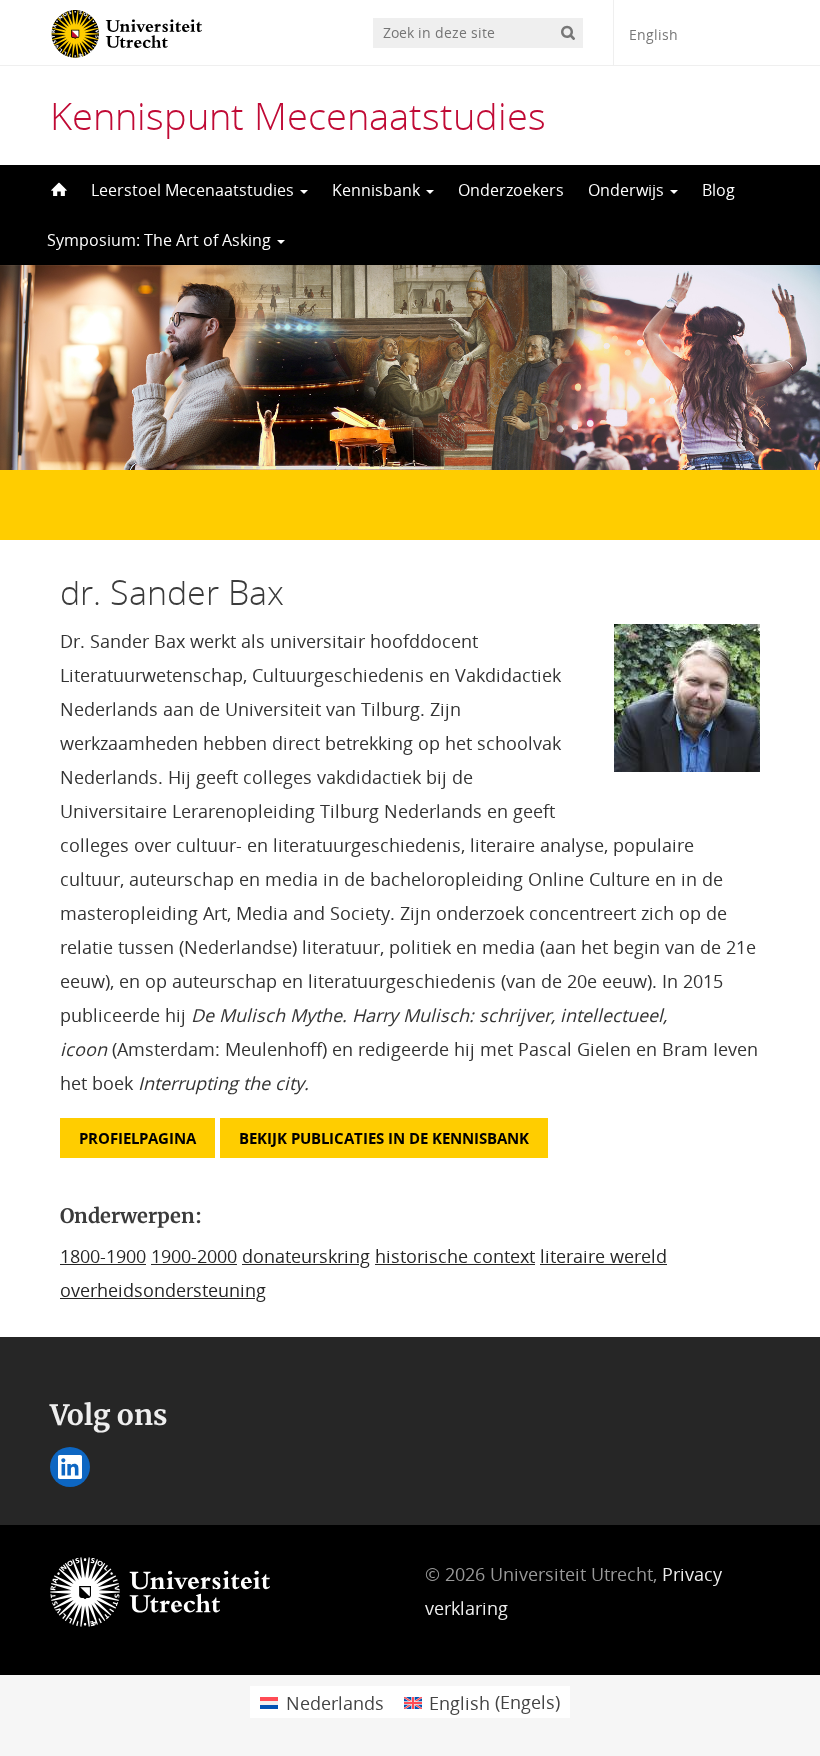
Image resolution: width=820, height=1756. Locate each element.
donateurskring (306, 1256)
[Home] (57, 190)
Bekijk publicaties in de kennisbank (384, 1138)
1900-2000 (194, 1256)
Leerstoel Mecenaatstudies (194, 190)
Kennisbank (378, 190)
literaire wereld (603, 1256)
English (653, 34)
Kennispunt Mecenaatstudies (298, 115)
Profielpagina (137, 1138)
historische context (455, 1256)
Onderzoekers (511, 190)
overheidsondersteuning (163, 1290)
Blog (718, 190)
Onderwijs (628, 190)
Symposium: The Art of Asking (161, 240)
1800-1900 (103, 1256)
